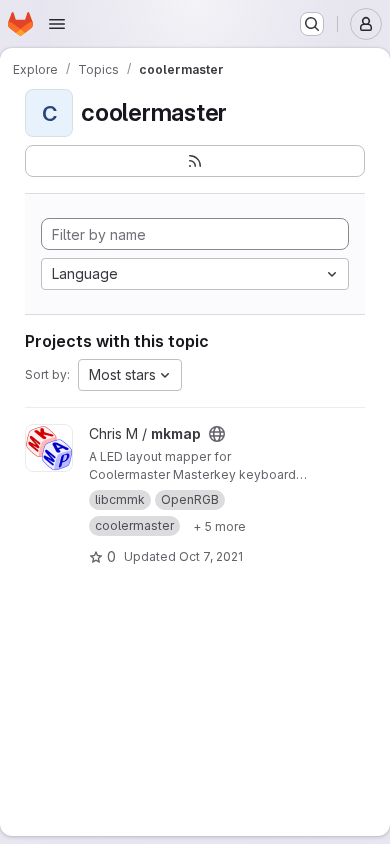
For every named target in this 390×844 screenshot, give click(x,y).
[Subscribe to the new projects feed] (195, 161)
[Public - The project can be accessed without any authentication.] (217, 434)
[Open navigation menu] (57, 24)
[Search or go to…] (312, 24)
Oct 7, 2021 (211, 556)
